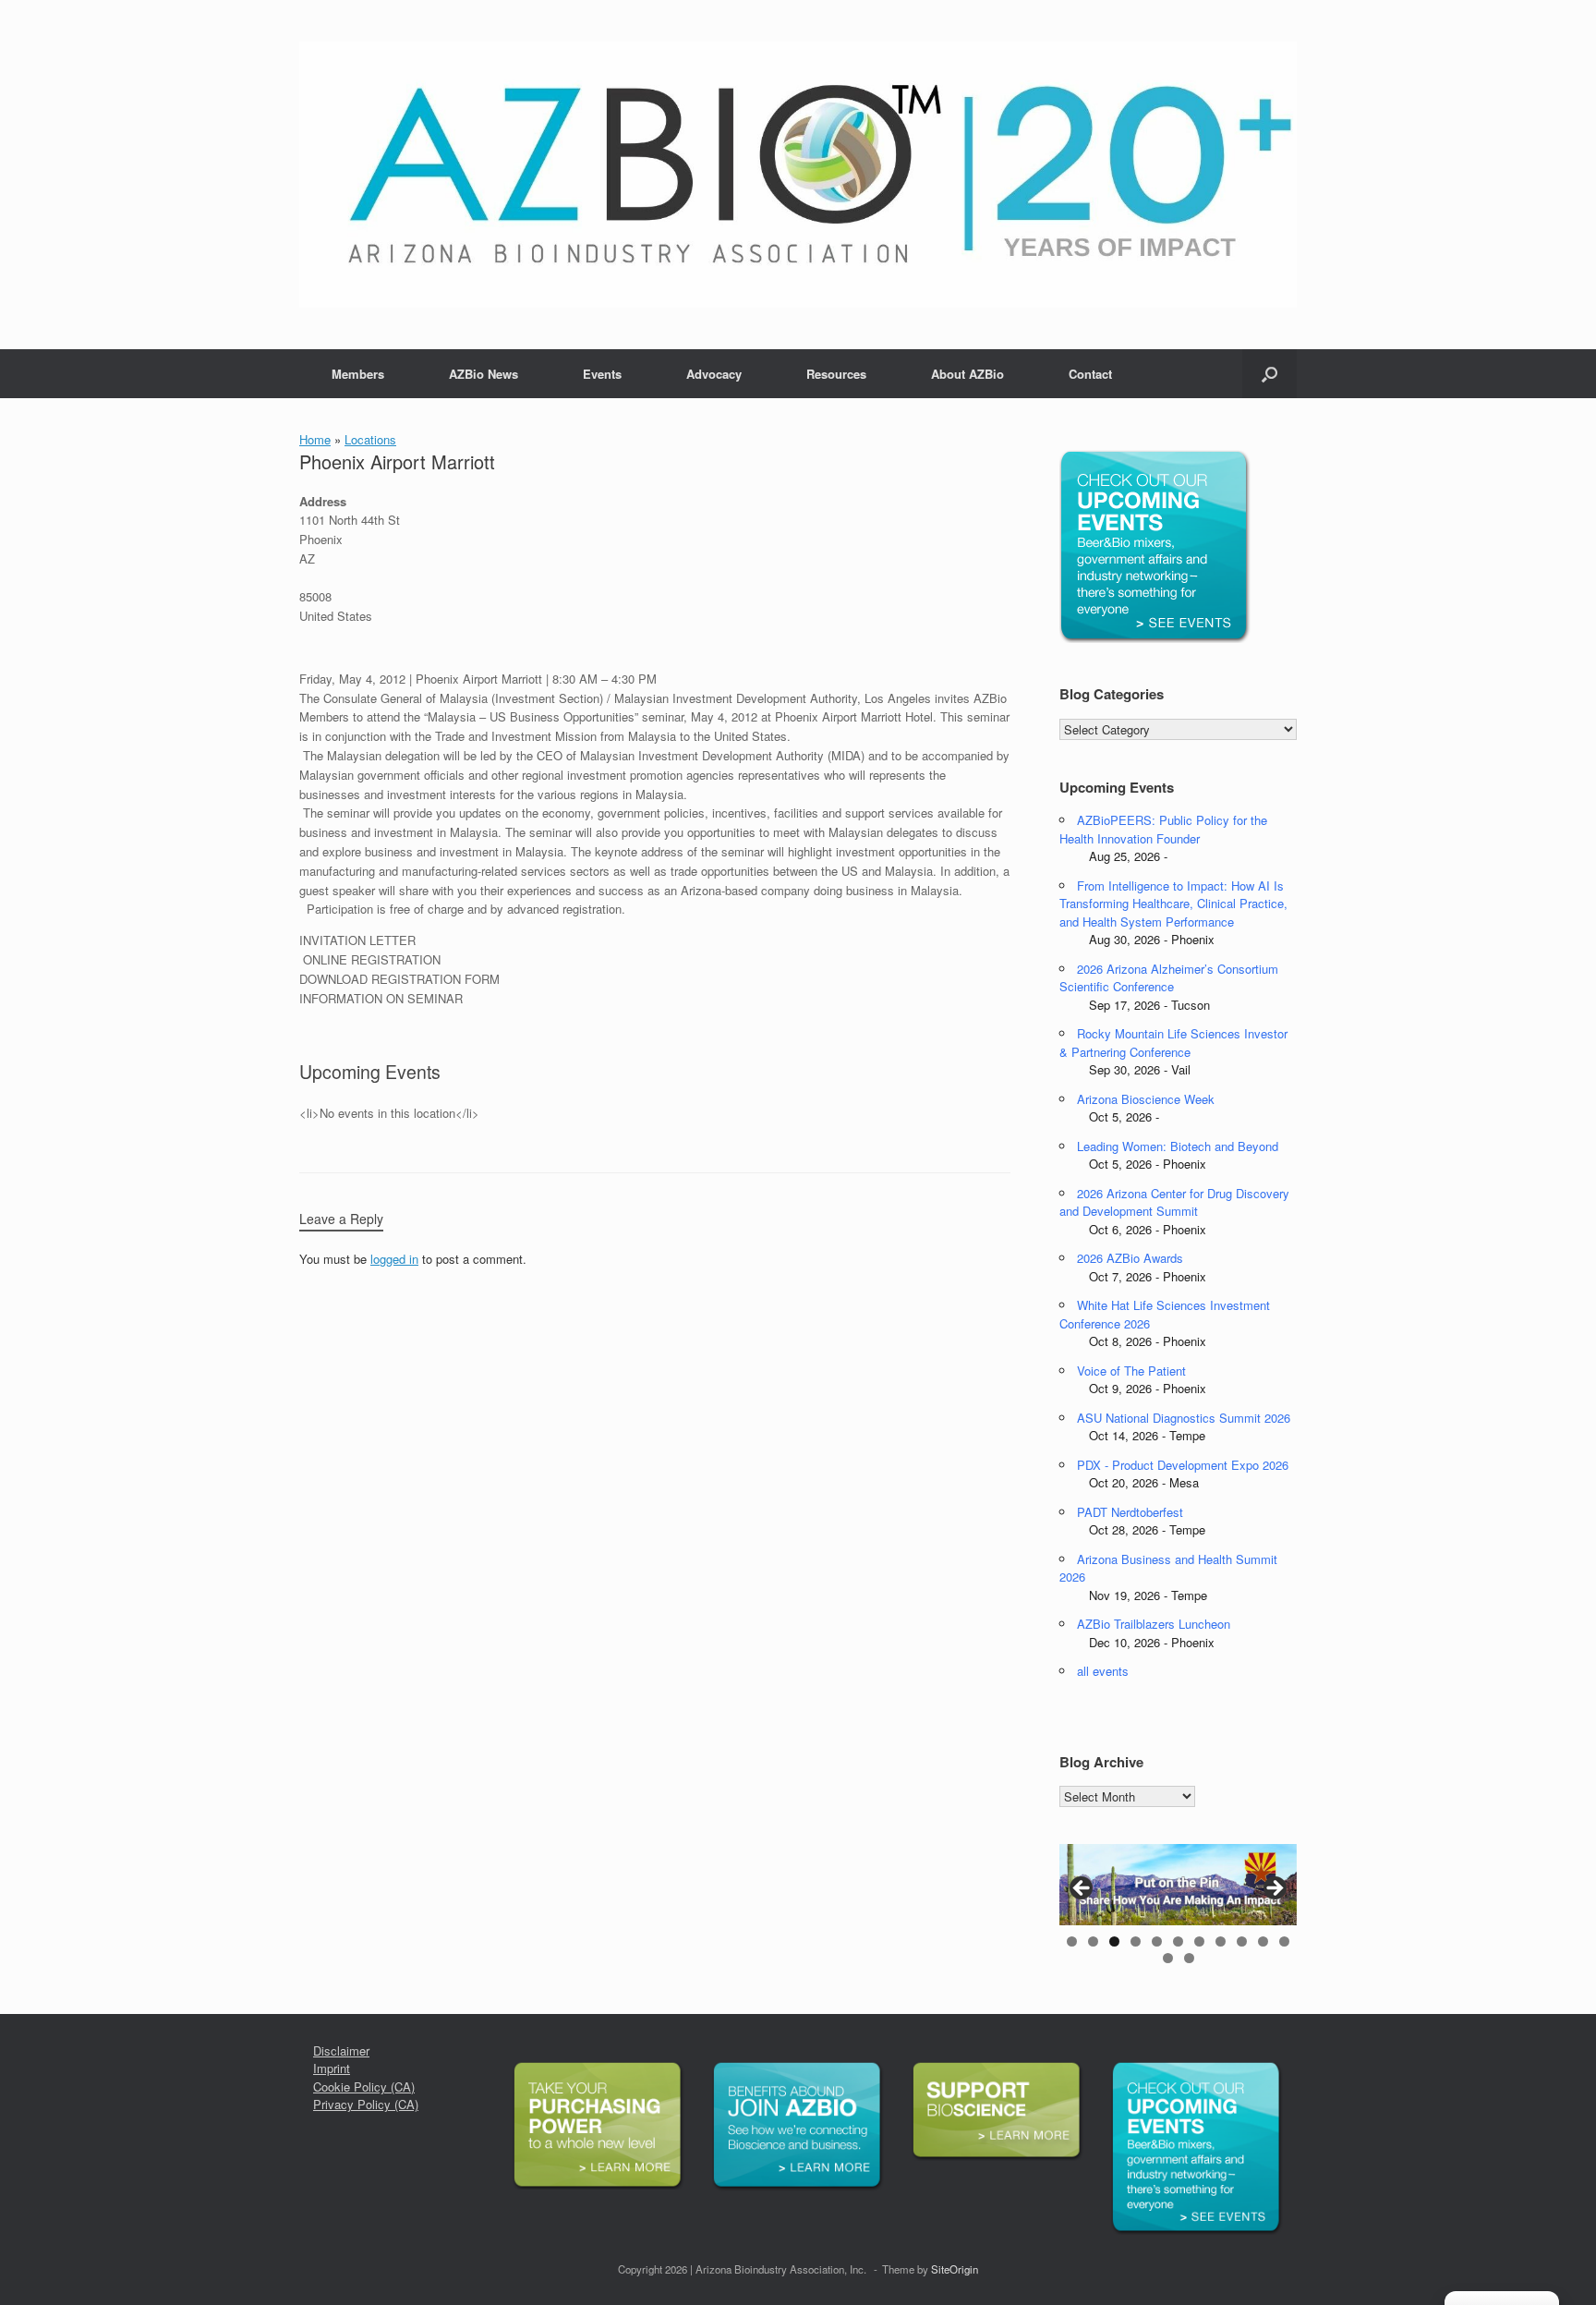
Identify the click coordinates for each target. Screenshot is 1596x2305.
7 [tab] (1199, 1941)
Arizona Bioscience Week (1146, 1099)
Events (602, 374)
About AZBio (967, 374)
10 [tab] (1263, 1941)
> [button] (1274, 1889)
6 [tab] (1178, 1941)
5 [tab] (1157, 1941)
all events (1103, 1671)
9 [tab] (1242, 1941)
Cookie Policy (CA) (364, 2087)
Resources (836, 374)
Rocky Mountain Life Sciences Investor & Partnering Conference (1173, 1043)
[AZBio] (798, 175)
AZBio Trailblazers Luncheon (1154, 1624)
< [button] (1082, 1889)
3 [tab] (1114, 1941)
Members (358, 374)
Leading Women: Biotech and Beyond (1178, 1146)
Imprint (332, 2068)
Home (315, 439)
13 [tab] (1189, 1958)
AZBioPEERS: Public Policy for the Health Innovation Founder (1163, 829)
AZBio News (484, 374)
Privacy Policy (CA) (366, 2104)
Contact (1090, 374)
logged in (394, 1259)
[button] (1270, 374)
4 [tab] (1136, 1941)
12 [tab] (1168, 1958)
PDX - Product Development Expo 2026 (1183, 1465)
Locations (370, 439)
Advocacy (714, 374)
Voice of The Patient (1131, 1371)
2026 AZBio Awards (1130, 1258)
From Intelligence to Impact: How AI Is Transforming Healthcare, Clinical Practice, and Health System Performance (1173, 904)
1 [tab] (1072, 1941)
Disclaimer (341, 2050)
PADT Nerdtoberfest (1130, 1512)
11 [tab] (1284, 1941)
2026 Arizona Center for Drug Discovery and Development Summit (1174, 1202)
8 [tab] (1221, 1941)
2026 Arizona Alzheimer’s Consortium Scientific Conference (1169, 978)
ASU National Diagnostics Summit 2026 (1184, 1418)
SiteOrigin (955, 2269)
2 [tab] (1093, 1941)
